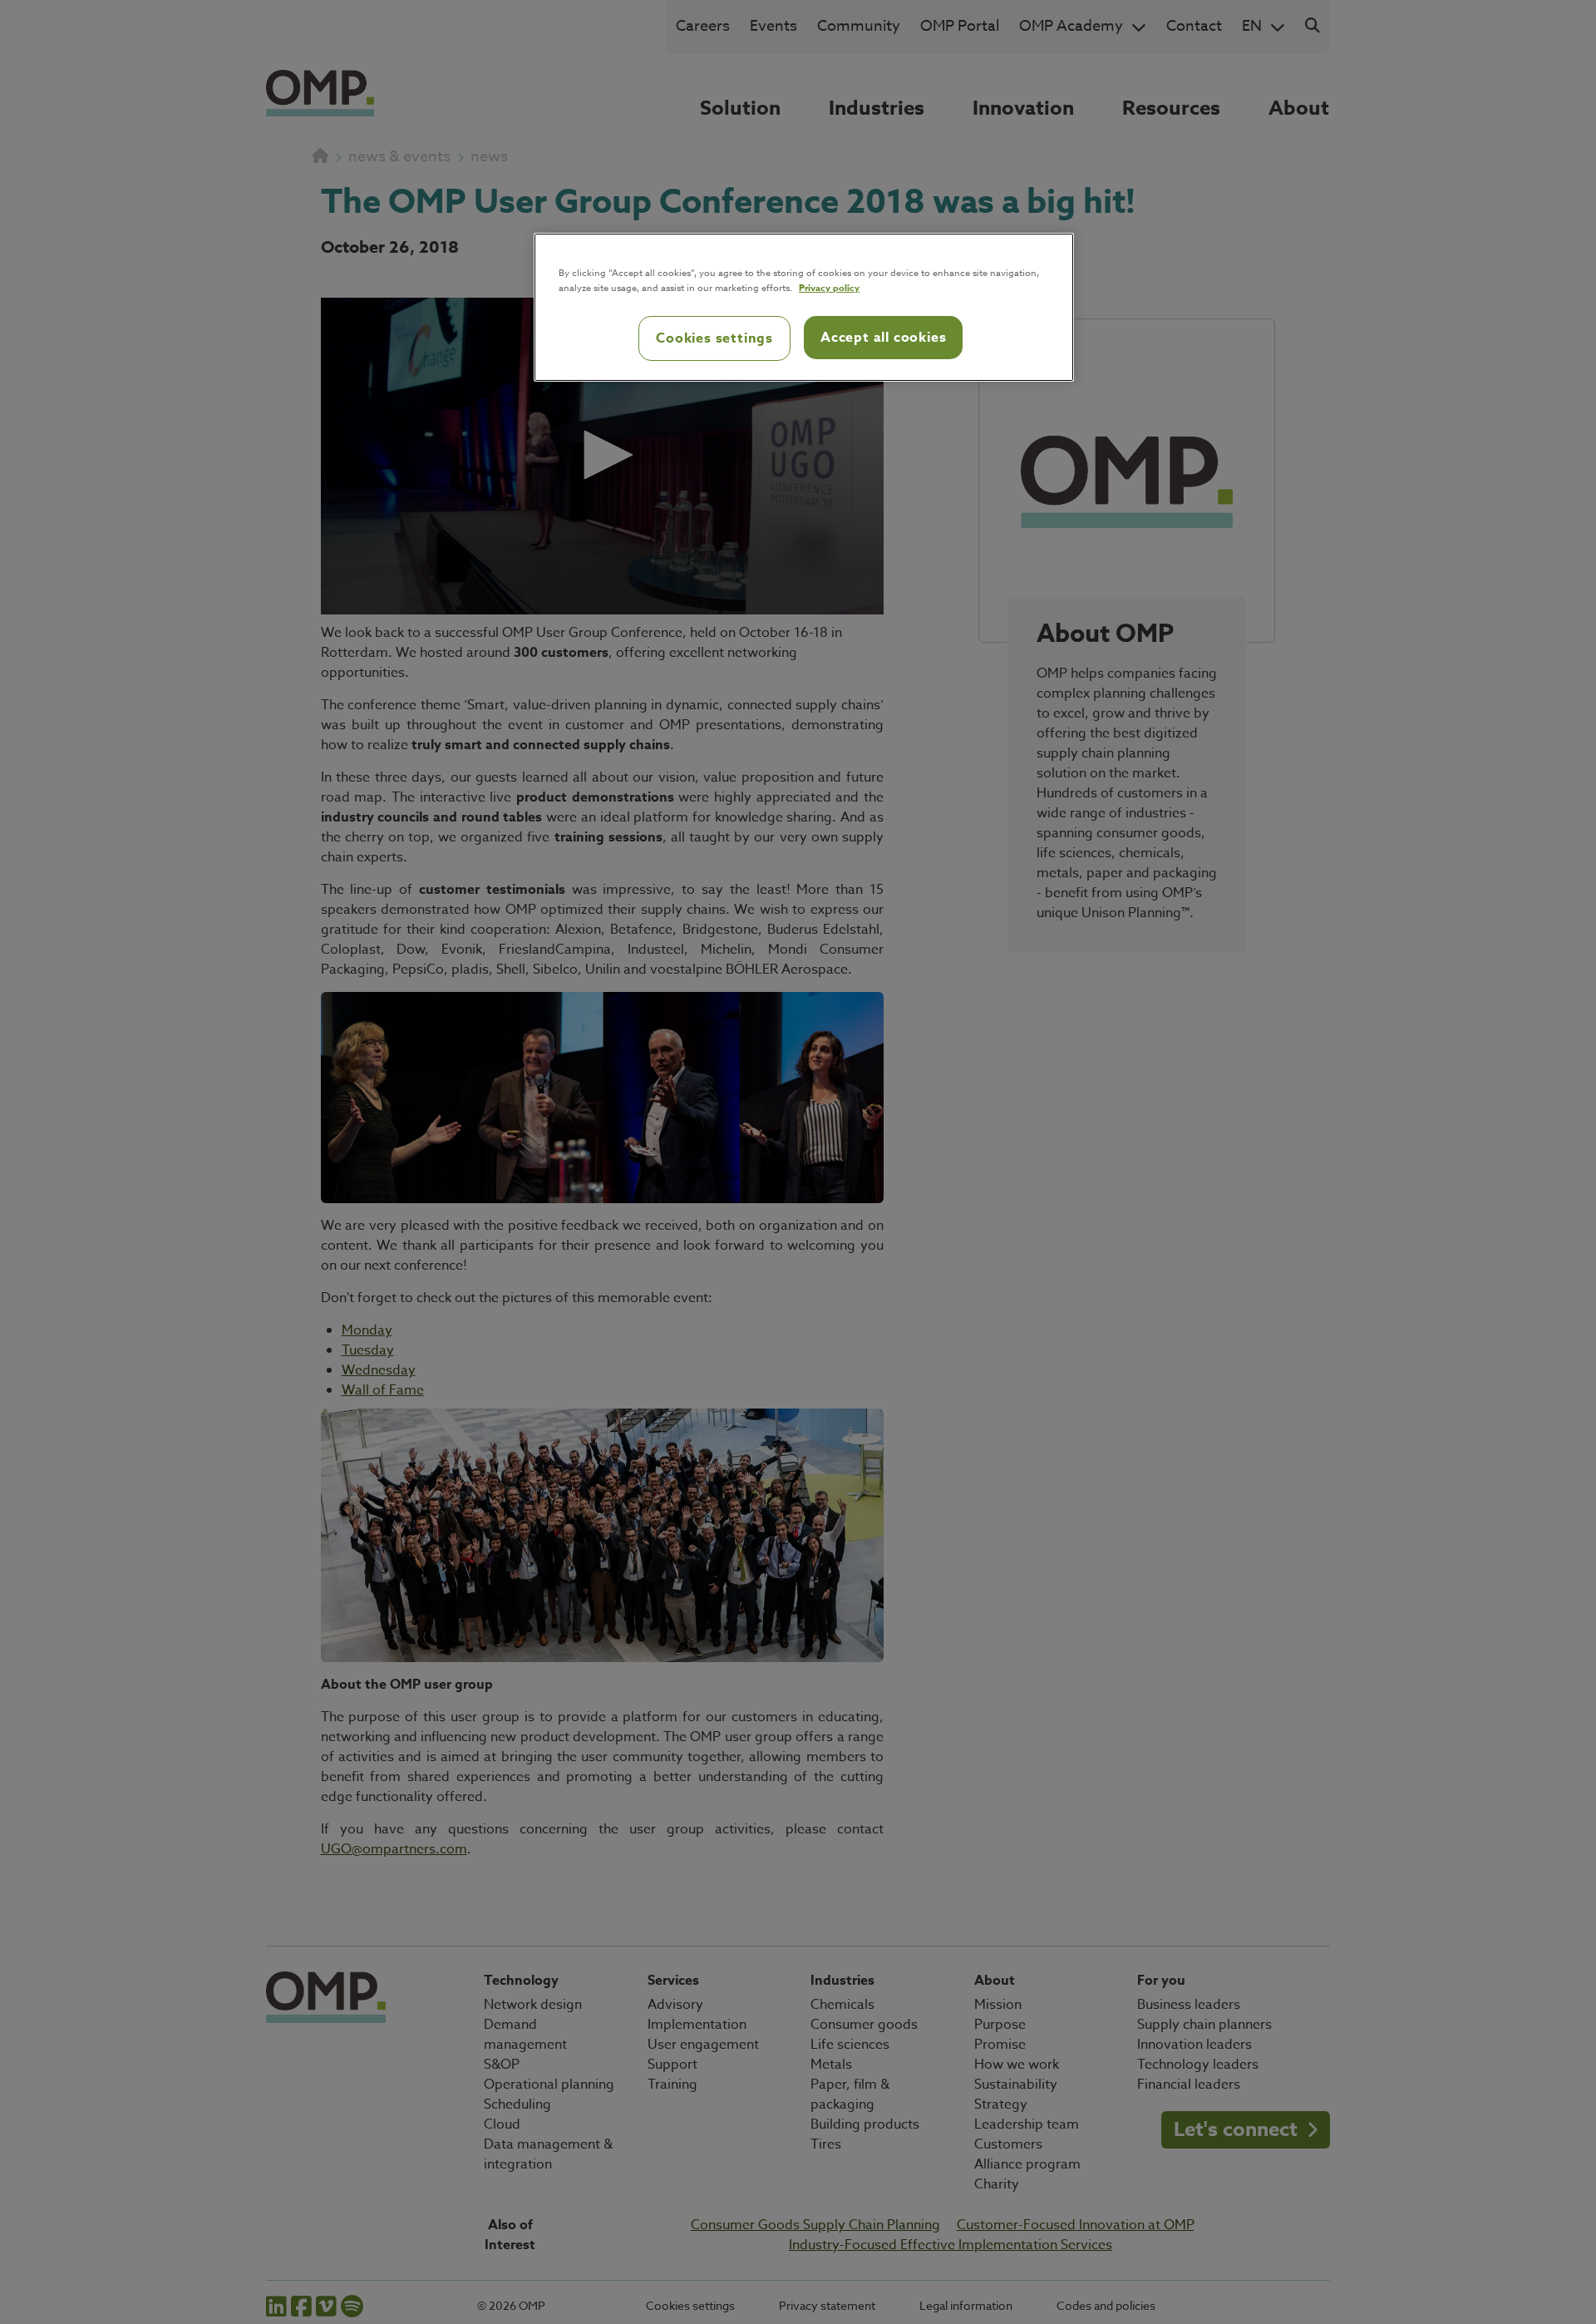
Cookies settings (714, 338)
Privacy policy (829, 287)
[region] (804, 308)
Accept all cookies (883, 338)
